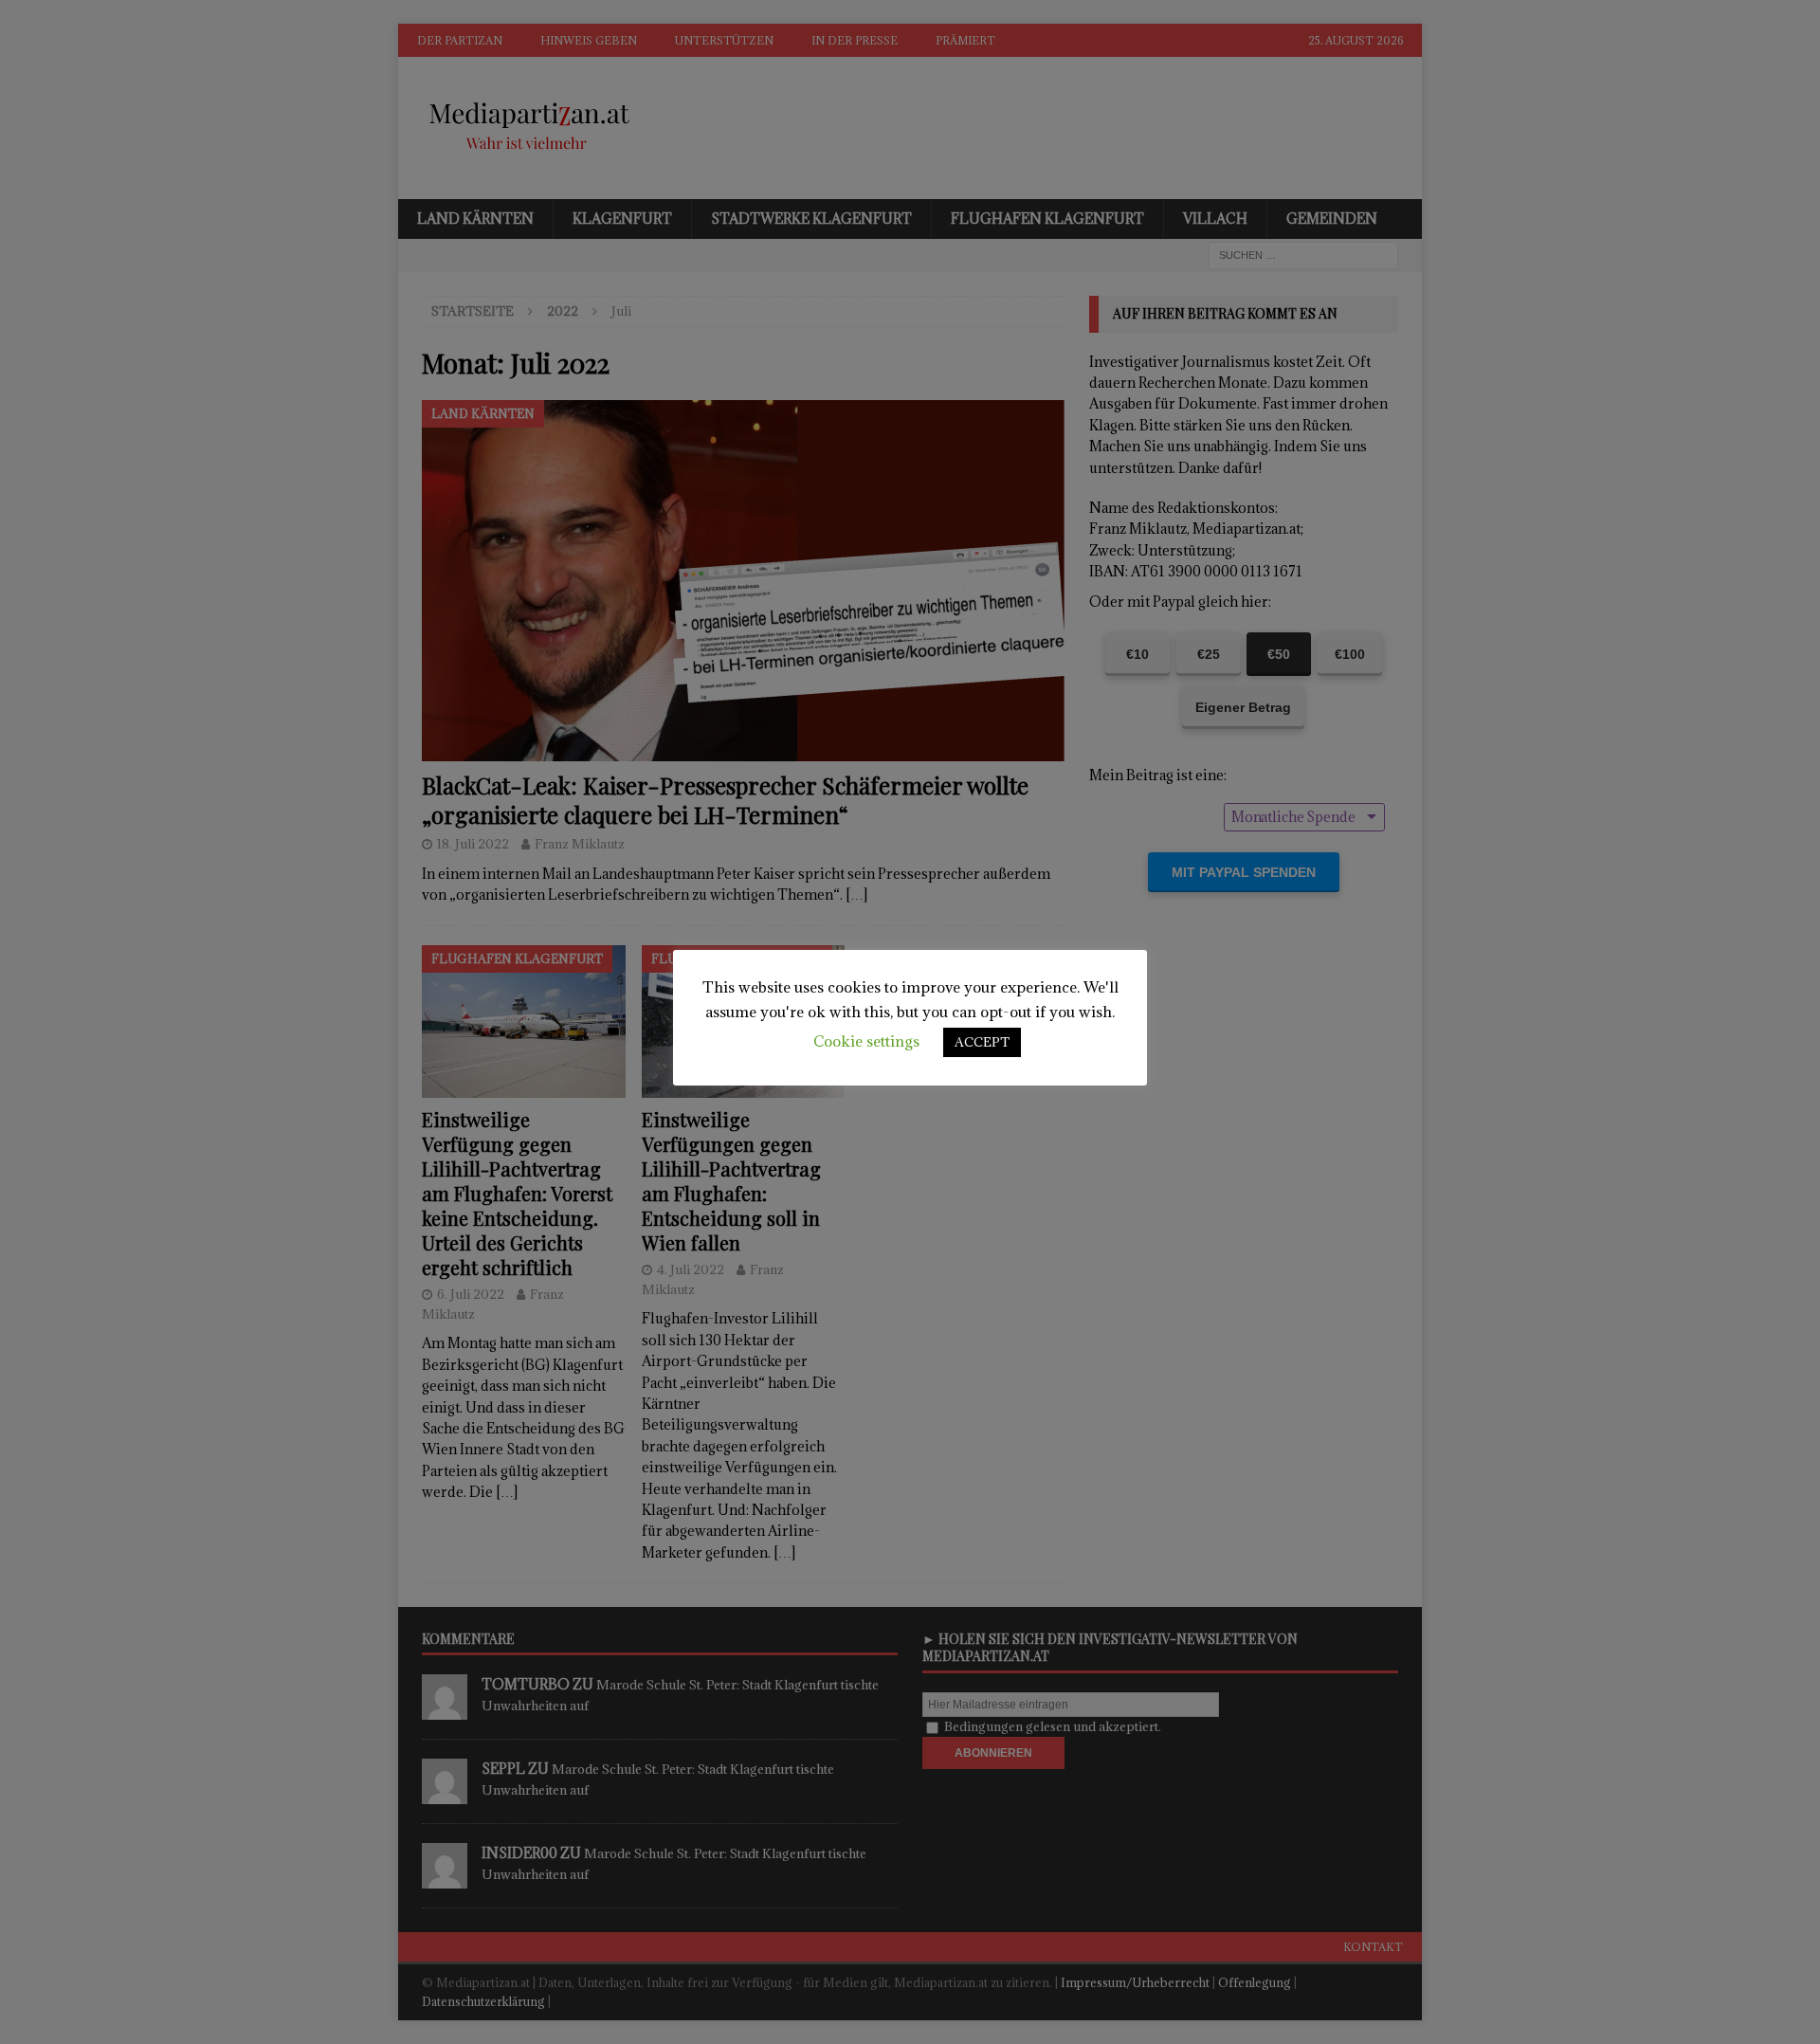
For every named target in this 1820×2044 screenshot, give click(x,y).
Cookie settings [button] (866, 1041)
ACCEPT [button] (982, 1042)
